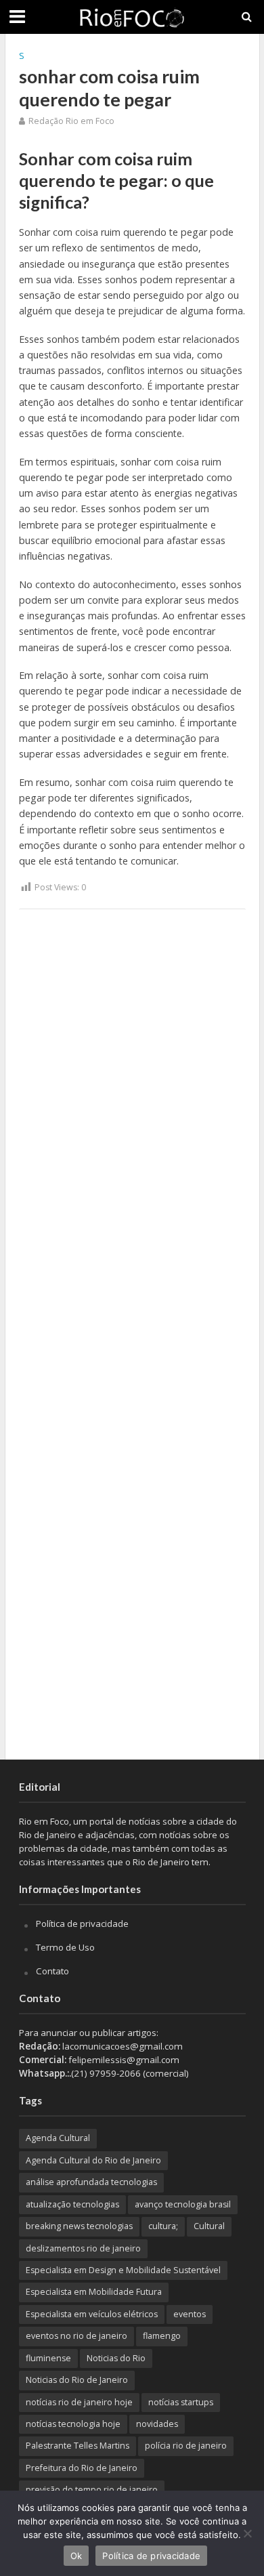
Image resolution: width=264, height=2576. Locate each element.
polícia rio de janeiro (186, 2446)
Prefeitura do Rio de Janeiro (82, 2468)
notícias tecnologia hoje (73, 2424)
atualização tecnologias (72, 2204)
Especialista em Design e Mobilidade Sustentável (123, 2270)
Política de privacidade (82, 1924)
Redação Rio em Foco (71, 121)
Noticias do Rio (116, 2358)
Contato (52, 1971)
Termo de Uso (65, 1947)
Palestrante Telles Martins (78, 2446)
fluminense (48, 2358)
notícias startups (181, 2402)
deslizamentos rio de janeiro (83, 2248)
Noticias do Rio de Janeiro (77, 2380)
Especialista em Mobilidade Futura (94, 2292)
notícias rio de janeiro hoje (79, 2402)
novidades (157, 2424)
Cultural (209, 2226)
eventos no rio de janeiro (76, 2336)
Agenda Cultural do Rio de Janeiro (93, 2160)
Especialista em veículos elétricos (92, 2314)
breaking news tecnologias (79, 2226)
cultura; (163, 2226)
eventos (190, 2314)
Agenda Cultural (58, 2138)
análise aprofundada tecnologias (91, 2182)
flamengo (162, 2336)
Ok (76, 2556)
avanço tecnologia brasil (183, 2204)
